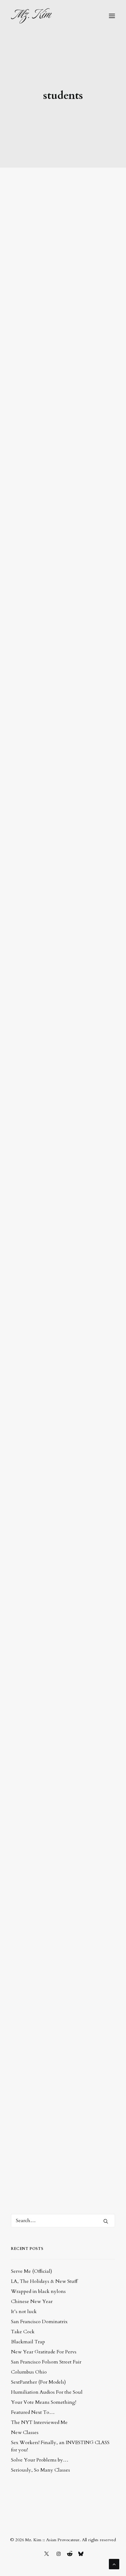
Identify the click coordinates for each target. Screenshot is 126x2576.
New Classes (25, 2432)
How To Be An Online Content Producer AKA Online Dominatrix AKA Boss (61, 347)
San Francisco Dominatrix (39, 2322)
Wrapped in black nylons (38, 2291)
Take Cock (23, 2332)
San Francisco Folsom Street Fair (46, 2362)
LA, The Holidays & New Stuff (44, 2281)
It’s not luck (24, 2312)
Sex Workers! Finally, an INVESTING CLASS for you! (60, 2446)
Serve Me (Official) (31, 2271)
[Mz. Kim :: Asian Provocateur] (31, 16)
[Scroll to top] (114, 2564)
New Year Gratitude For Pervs (44, 2352)
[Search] (63, 2221)
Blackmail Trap (28, 2342)
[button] (112, 16)
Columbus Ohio (29, 2372)
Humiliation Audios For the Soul (47, 2392)
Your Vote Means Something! (44, 2402)
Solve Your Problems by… (40, 2460)
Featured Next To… (33, 2412)
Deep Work (45, 2021)
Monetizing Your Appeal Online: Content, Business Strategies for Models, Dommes (60, 392)
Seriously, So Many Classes (41, 2470)
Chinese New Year (32, 2301)
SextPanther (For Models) (38, 2382)
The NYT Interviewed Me (39, 2422)
